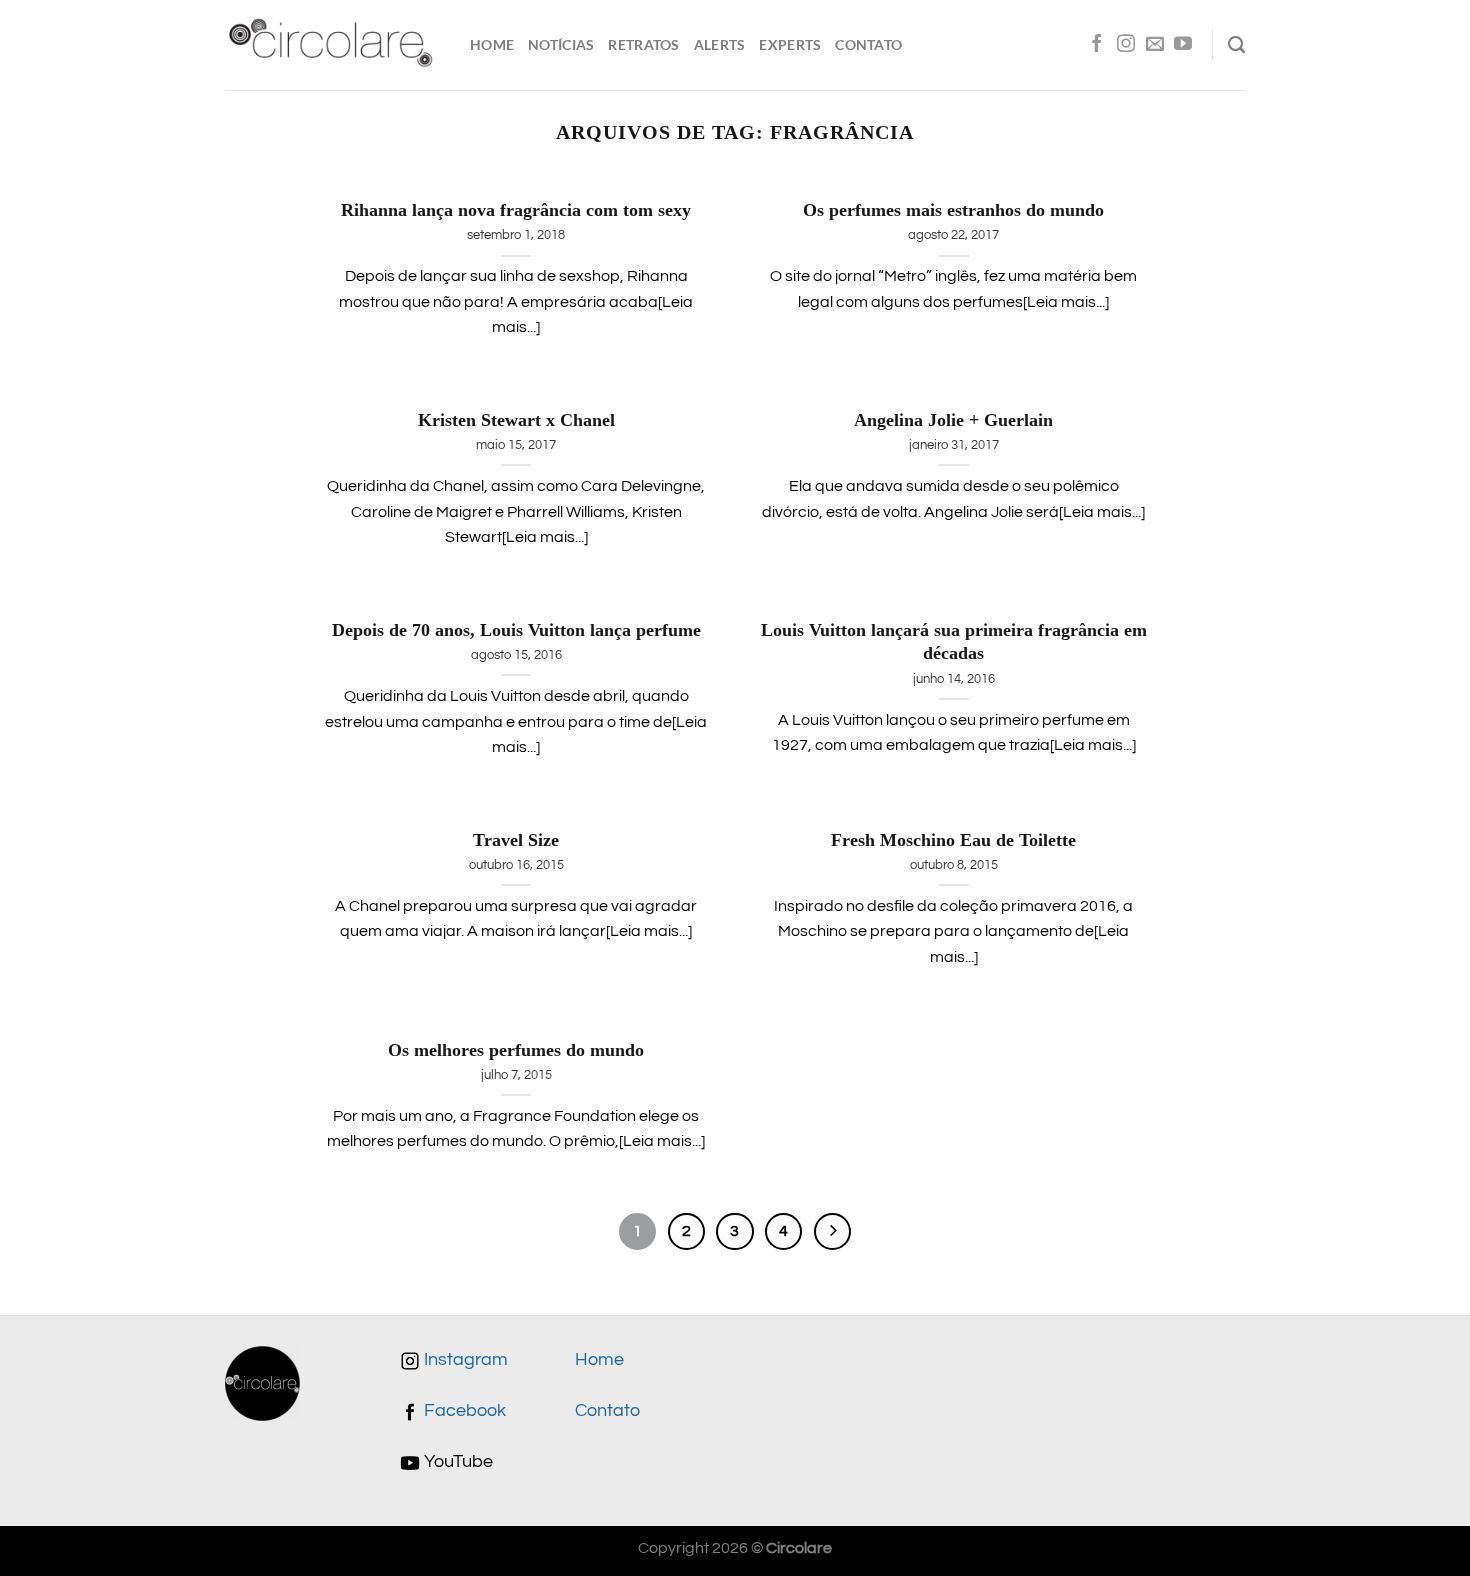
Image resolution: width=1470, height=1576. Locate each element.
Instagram (464, 1360)
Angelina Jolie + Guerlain (953, 420)
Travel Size (516, 840)
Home (492, 44)
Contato (868, 44)
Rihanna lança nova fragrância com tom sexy (516, 210)
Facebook (463, 1411)
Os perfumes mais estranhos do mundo (953, 210)
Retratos (643, 44)
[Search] (1236, 45)
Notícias (561, 44)
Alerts (720, 44)
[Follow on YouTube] (1183, 45)
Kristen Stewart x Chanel (516, 420)
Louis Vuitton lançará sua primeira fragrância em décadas (954, 642)
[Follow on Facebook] (1097, 45)
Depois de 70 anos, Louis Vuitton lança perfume (516, 630)
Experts (790, 44)
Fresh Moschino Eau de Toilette (953, 840)
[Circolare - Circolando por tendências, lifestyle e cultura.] (332, 45)
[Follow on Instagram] (1126, 45)
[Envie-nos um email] (1155, 45)
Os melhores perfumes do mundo (516, 1050)
